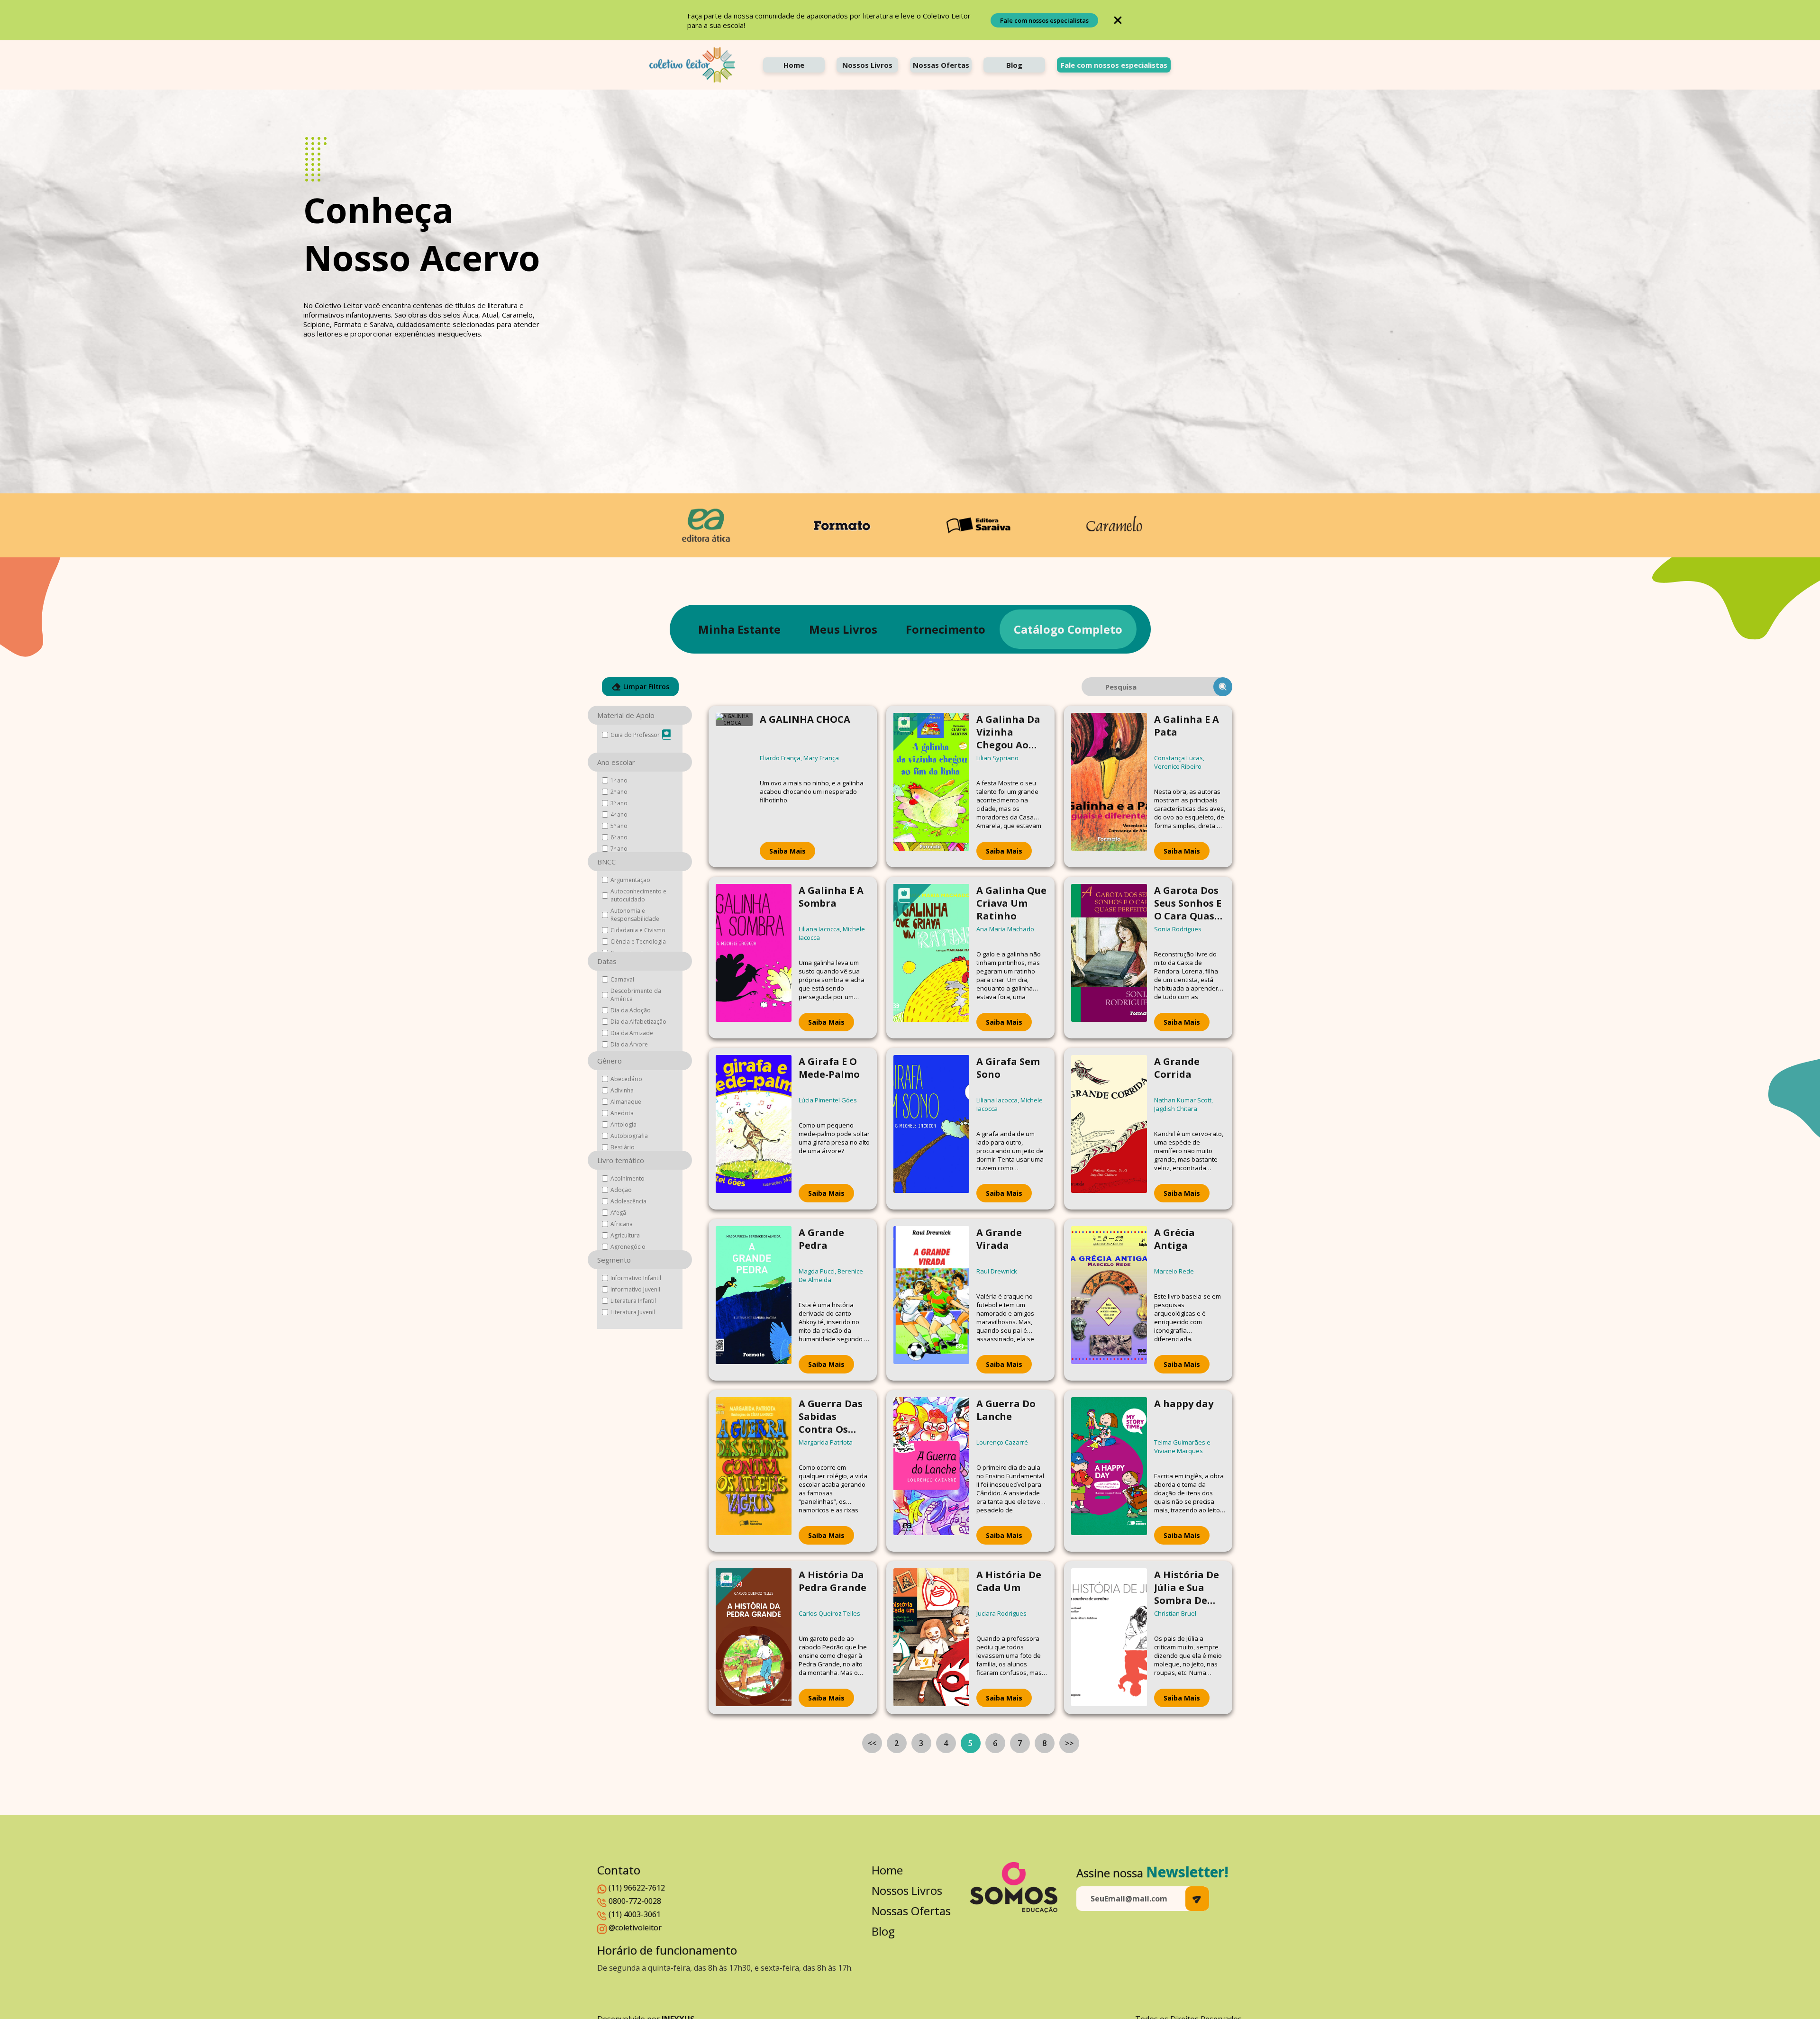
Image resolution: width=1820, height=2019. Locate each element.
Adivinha (622, 1090)
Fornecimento (946, 629)
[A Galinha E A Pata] (1109, 787)
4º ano (619, 814)
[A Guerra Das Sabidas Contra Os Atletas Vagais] (754, 1471)
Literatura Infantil (633, 1301)
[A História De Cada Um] (931, 1638)
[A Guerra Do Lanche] (931, 1471)
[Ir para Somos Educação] (1014, 1887)
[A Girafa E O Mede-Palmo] (754, 1129)
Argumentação (630, 880)
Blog (1014, 65)
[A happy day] (1109, 1471)
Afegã (618, 1213)
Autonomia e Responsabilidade (635, 915)
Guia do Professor (635, 735)
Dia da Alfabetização (638, 1022)
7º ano (619, 849)
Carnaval (622, 979)
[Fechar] (1118, 20)
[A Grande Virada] (931, 1300)
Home (794, 65)
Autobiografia (629, 1136)
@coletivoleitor (635, 1928)
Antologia (623, 1124)
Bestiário (623, 1147)
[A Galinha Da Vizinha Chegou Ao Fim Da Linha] (931, 787)
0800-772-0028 (635, 1901)
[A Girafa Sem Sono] (931, 1129)
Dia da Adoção (631, 1010)
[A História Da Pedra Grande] (754, 1638)
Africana (622, 1224)
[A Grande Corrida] (1109, 1129)
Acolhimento (628, 1178)
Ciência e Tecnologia (638, 941)
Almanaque (626, 1102)
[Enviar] (1197, 1899)
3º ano (619, 803)
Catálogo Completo (1068, 629)
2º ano (619, 792)
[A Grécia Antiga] (1109, 1300)
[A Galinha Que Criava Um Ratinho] (931, 958)
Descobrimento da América (636, 995)
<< (872, 1743)
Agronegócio (628, 1247)
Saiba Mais (787, 851)
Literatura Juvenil (633, 1312)
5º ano (619, 826)
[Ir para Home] (692, 65)
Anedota (622, 1113)
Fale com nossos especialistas (1044, 20)
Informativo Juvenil (635, 1289)
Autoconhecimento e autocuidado (638, 895)
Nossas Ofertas (941, 65)
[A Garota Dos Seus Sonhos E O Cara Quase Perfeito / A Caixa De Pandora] (1109, 958)
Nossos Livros (867, 65)
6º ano (619, 837)
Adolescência (628, 1201)
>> (1069, 1743)
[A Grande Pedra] (754, 1300)
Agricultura (625, 1235)
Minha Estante (739, 629)
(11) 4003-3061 (635, 1914)
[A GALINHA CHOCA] (734, 787)
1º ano (619, 780)
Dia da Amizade (632, 1033)
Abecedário (626, 1079)
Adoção (621, 1190)
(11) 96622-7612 (637, 1888)
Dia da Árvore (629, 1044)
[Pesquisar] (1223, 687)
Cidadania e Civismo (638, 930)
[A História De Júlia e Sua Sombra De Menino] (1109, 1638)
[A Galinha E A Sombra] (754, 958)
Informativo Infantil (636, 1278)
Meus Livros (843, 629)
